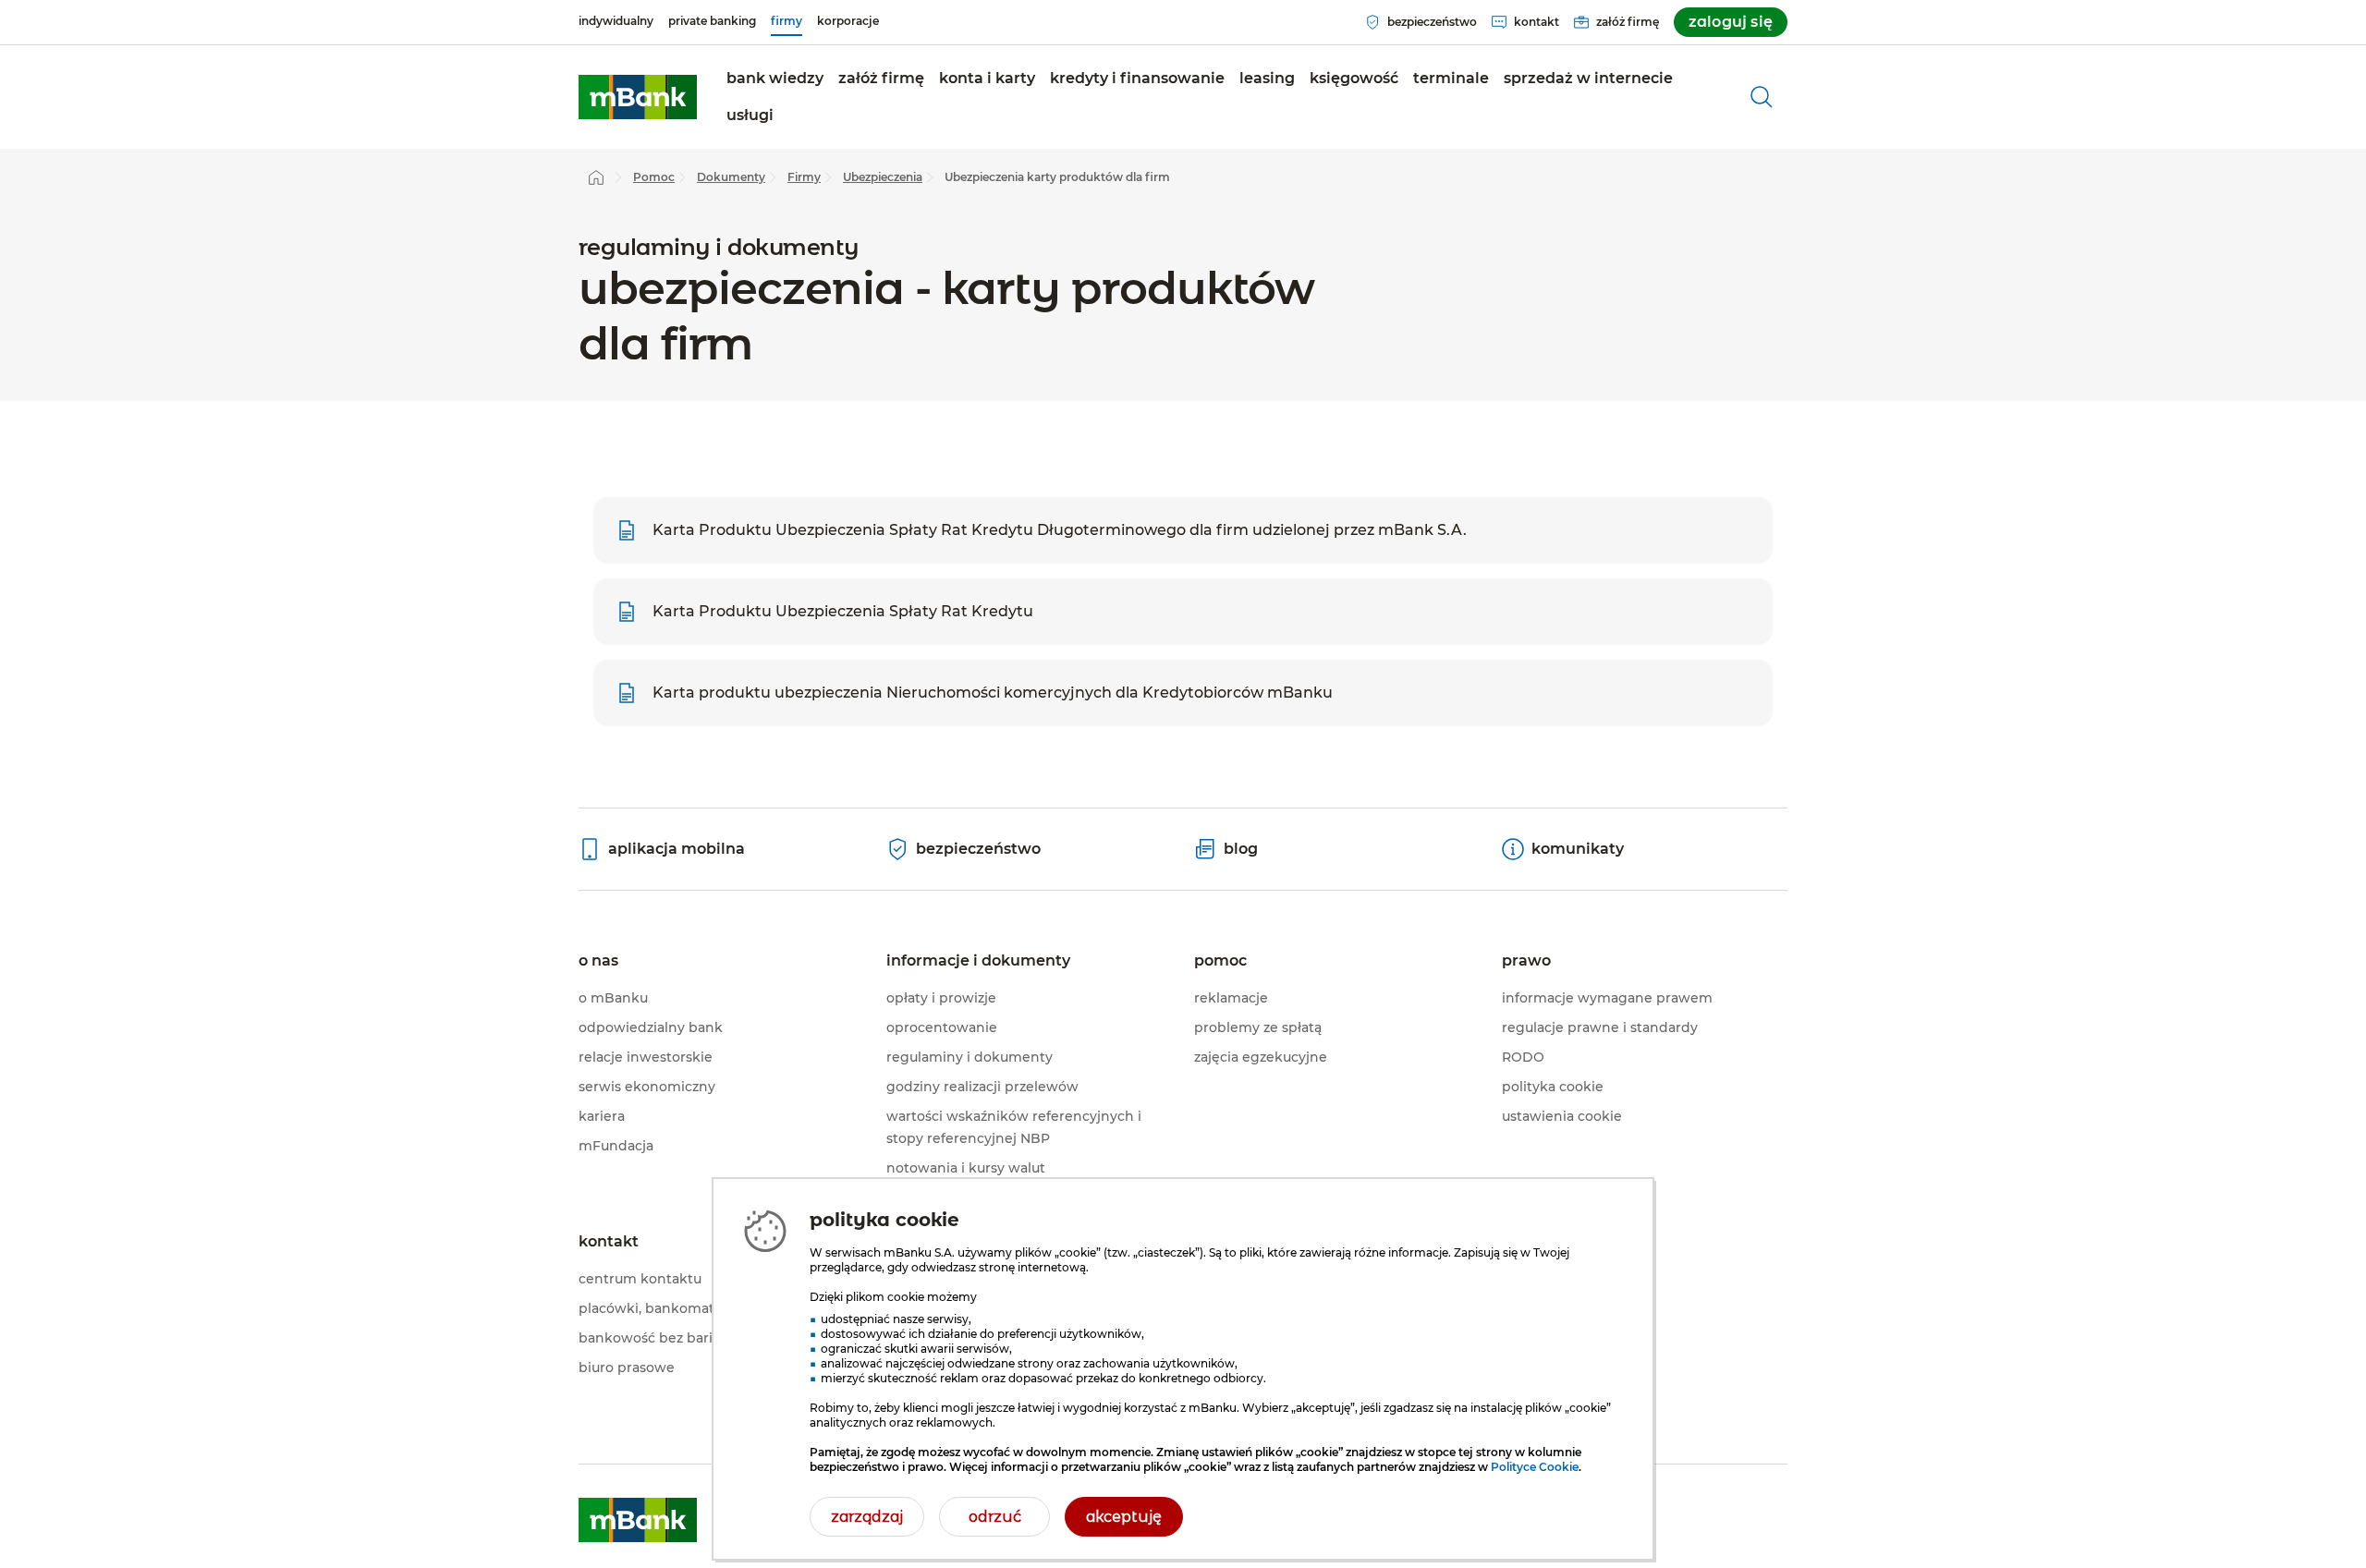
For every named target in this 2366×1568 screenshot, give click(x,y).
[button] (881, 79)
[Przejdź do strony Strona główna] (596, 177)
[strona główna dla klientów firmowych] (638, 97)
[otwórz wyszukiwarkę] (1762, 97)
